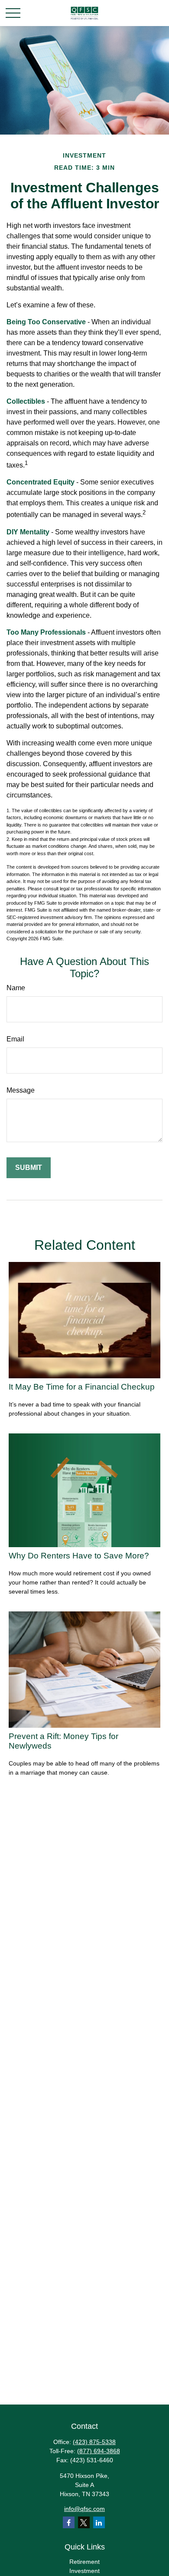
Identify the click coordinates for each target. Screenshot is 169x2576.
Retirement (84, 2562)
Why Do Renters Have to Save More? (79, 1556)
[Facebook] (69, 2522)
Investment (84, 2571)
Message (21, 1090)
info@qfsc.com (84, 2509)
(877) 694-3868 (99, 2451)
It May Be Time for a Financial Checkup (82, 1387)
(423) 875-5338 (94, 2442)
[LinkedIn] (99, 2522)
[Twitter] (84, 2522)
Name (16, 988)
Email (15, 1039)
